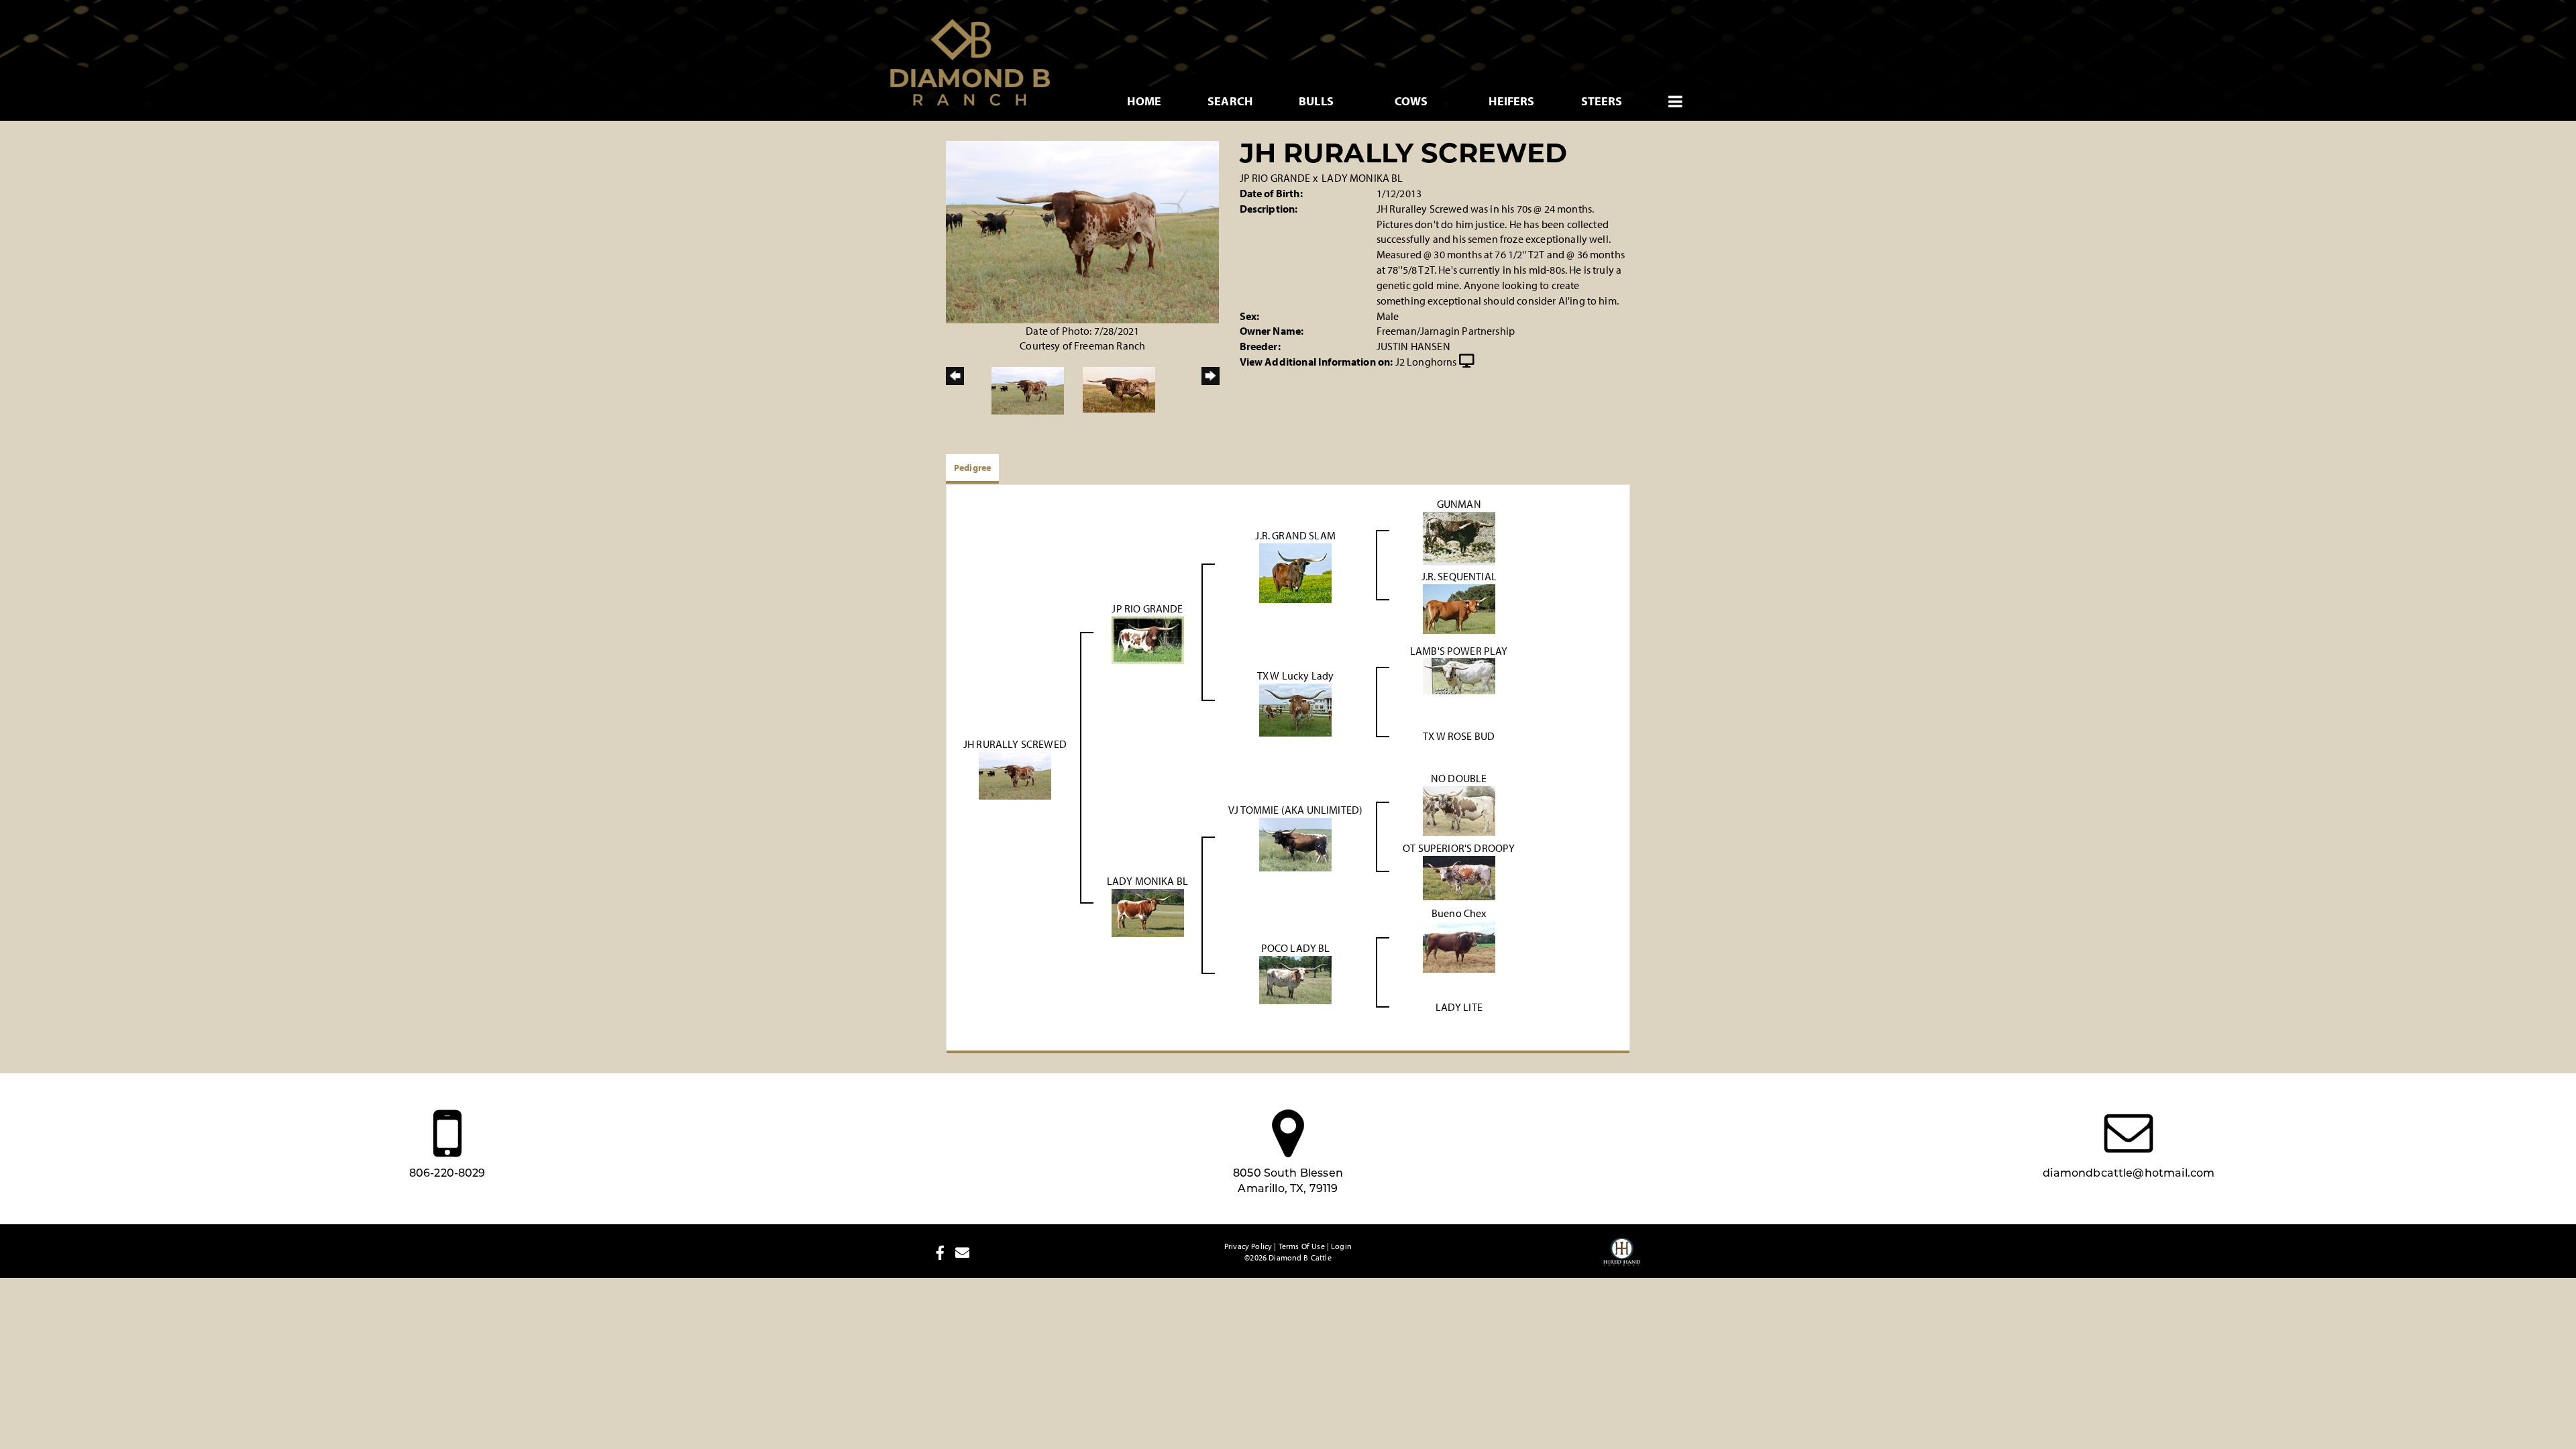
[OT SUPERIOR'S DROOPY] (1459, 877)
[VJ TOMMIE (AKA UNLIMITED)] (1295, 843)
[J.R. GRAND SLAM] (1295, 572)
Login (1341, 1246)
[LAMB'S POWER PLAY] (1459, 675)
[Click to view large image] (1082, 231)
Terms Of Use (1302, 1246)
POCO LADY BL (1296, 948)
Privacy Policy (1248, 1246)
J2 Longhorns (1426, 362)
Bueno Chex (1459, 913)
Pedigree (972, 468)
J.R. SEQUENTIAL (1459, 576)
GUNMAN (1459, 504)
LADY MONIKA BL (1362, 178)
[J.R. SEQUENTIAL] (1459, 608)
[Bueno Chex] (1459, 945)
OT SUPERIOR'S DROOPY (1459, 848)
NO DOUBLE (1459, 778)
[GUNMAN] (1459, 538)
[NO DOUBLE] (1459, 810)
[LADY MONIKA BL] (1148, 912)
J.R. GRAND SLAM (1295, 535)
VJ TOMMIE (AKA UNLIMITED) (1295, 810)
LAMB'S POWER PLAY (1459, 651)
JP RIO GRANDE (1275, 178)
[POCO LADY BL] (1295, 979)
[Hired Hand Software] (1622, 1258)
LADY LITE (1459, 1007)
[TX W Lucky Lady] (1295, 708)
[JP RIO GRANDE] (1148, 639)
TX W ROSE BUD (1459, 736)
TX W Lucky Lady (1295, 676)
